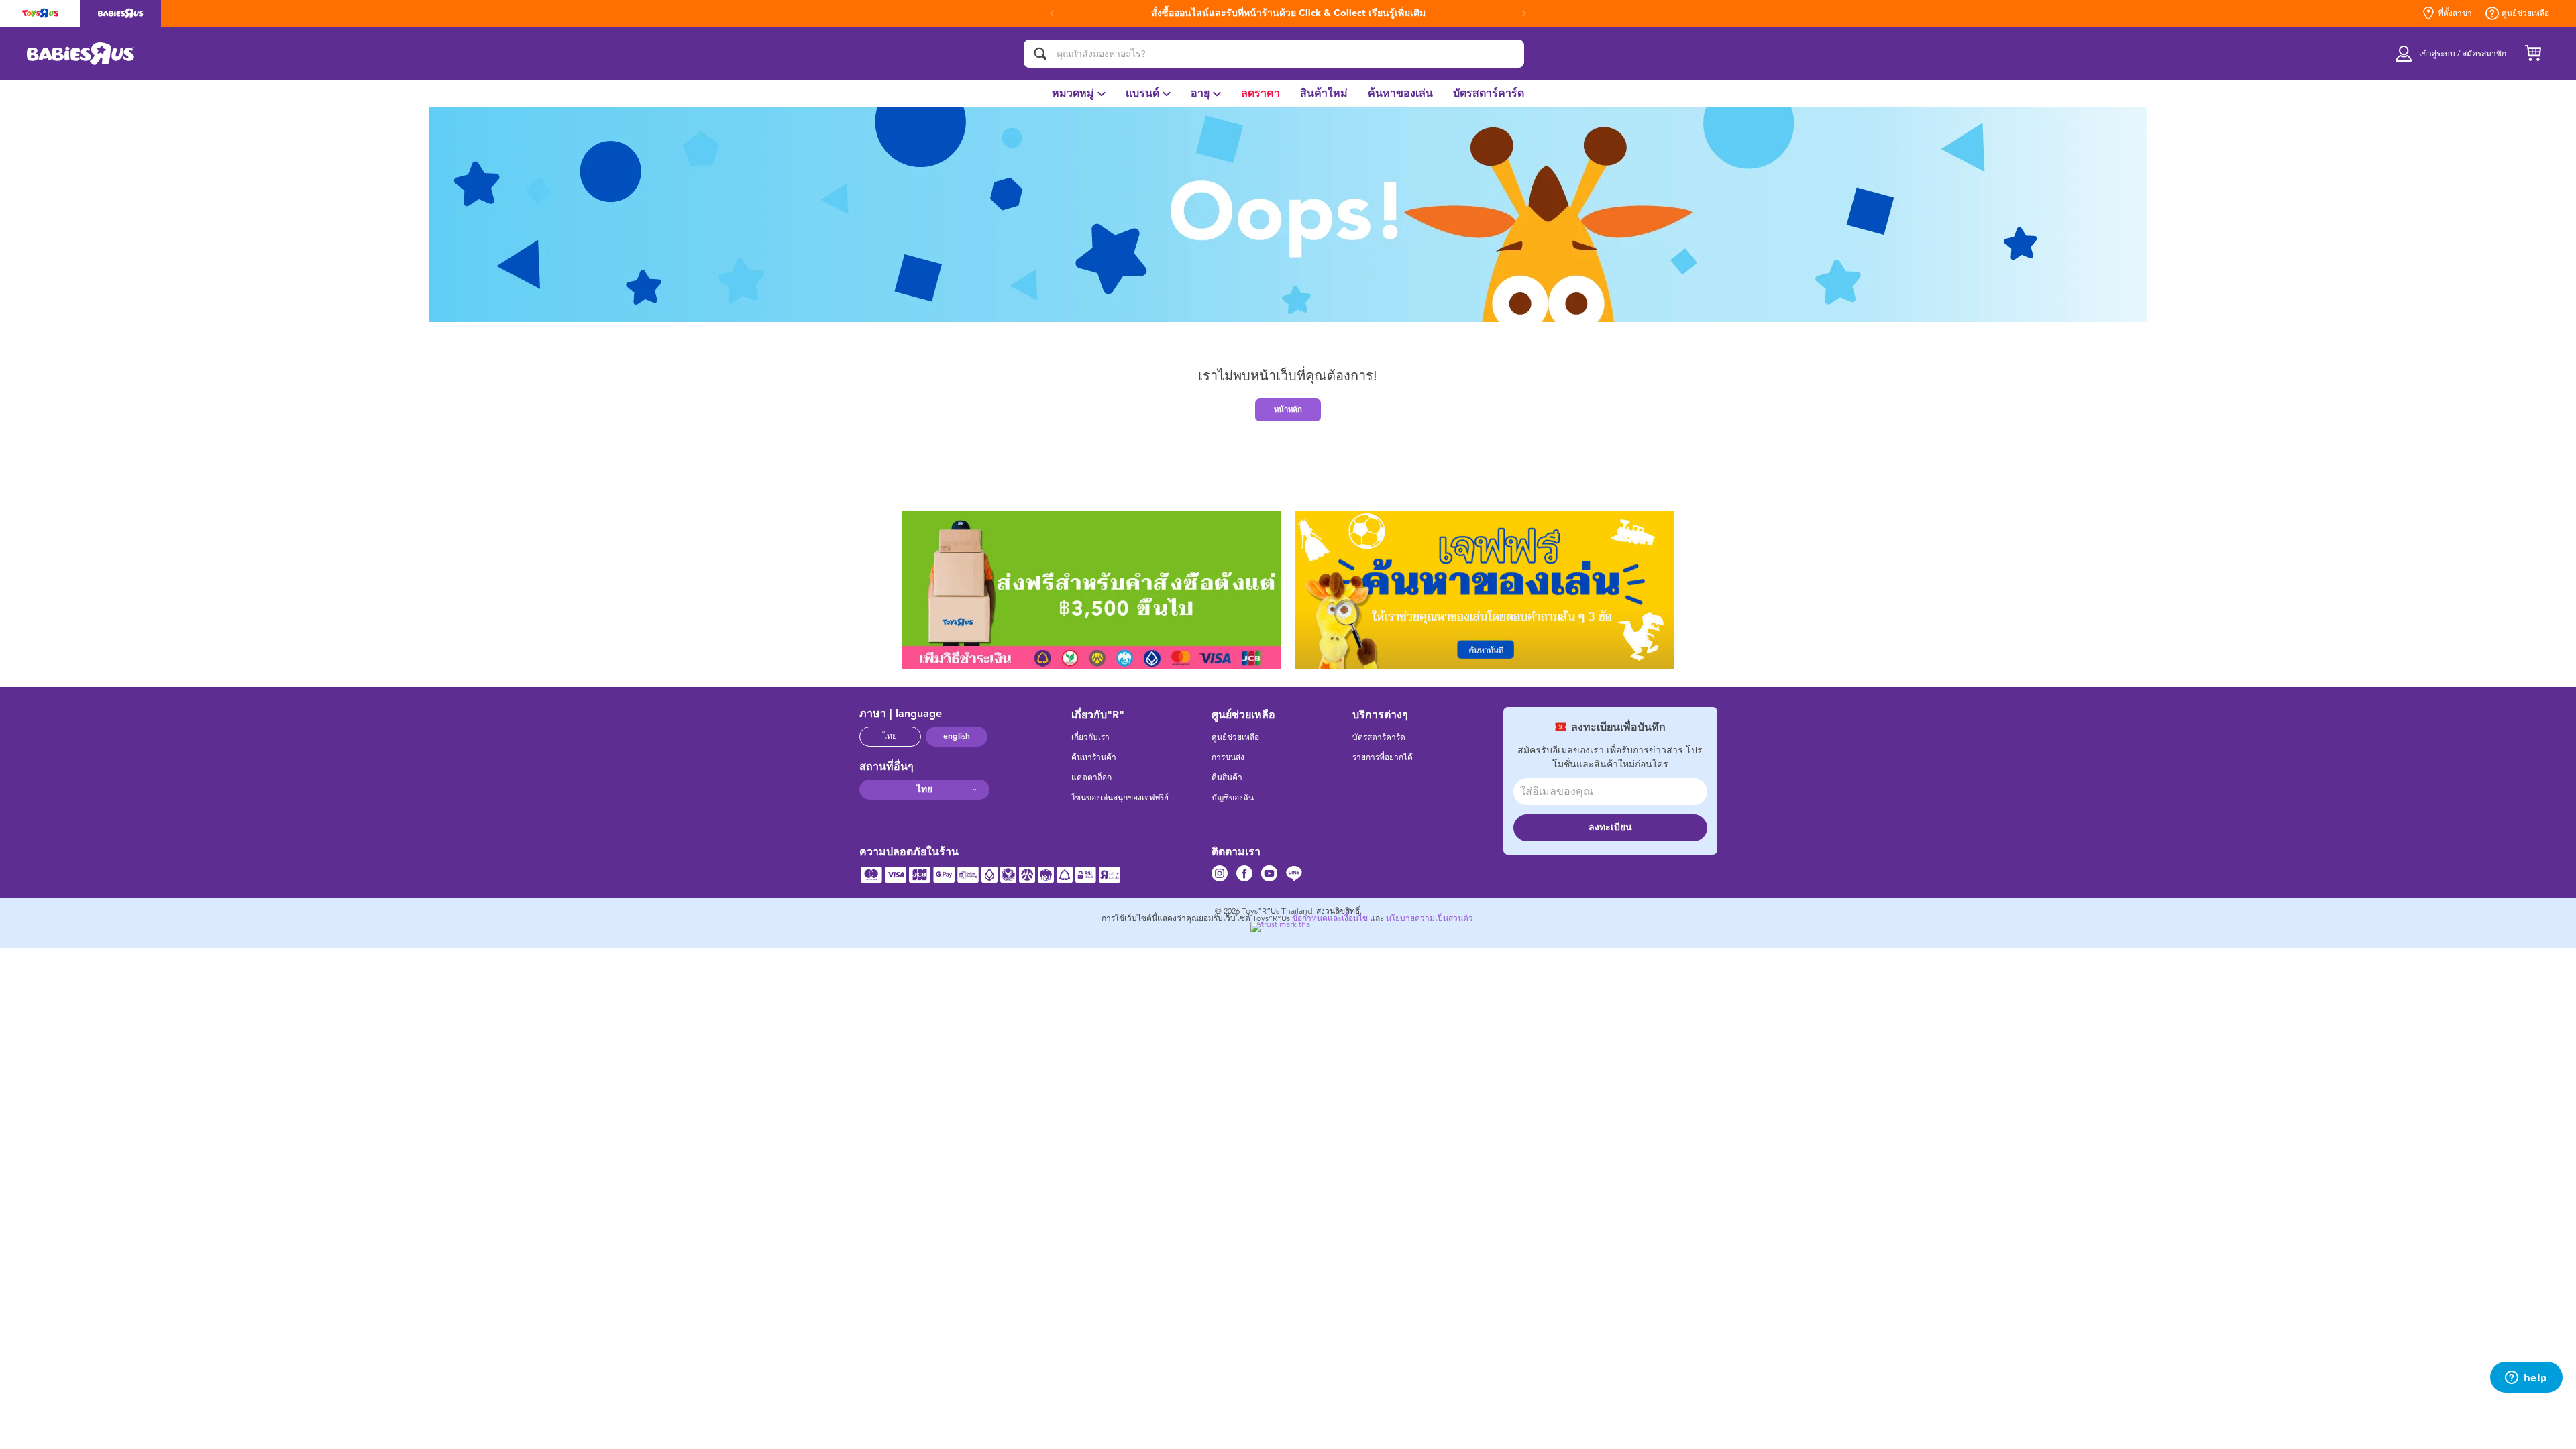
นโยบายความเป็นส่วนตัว (1430, 918)
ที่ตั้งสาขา (2455, 13)
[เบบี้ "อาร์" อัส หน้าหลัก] (81, 54)
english (957, 736)
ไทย (890, 736)
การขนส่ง (1228, 757)
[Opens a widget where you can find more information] (2526, 1379)
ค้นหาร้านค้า (1094, 757)
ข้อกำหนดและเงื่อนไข (1330, 918)
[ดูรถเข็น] (2533, 54)
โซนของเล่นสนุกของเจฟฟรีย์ (1120, 798)
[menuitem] (1079, 94)
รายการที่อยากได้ (1383, 757)
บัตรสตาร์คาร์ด (1379, 737)
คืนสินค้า (1227, 777)
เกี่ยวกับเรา (1090, 737)
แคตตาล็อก (1091, 777)
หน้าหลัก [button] (1288, 409)
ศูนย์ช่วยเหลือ (2525, 13)
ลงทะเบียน (1610, 827)
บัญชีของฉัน (1233, 798)
